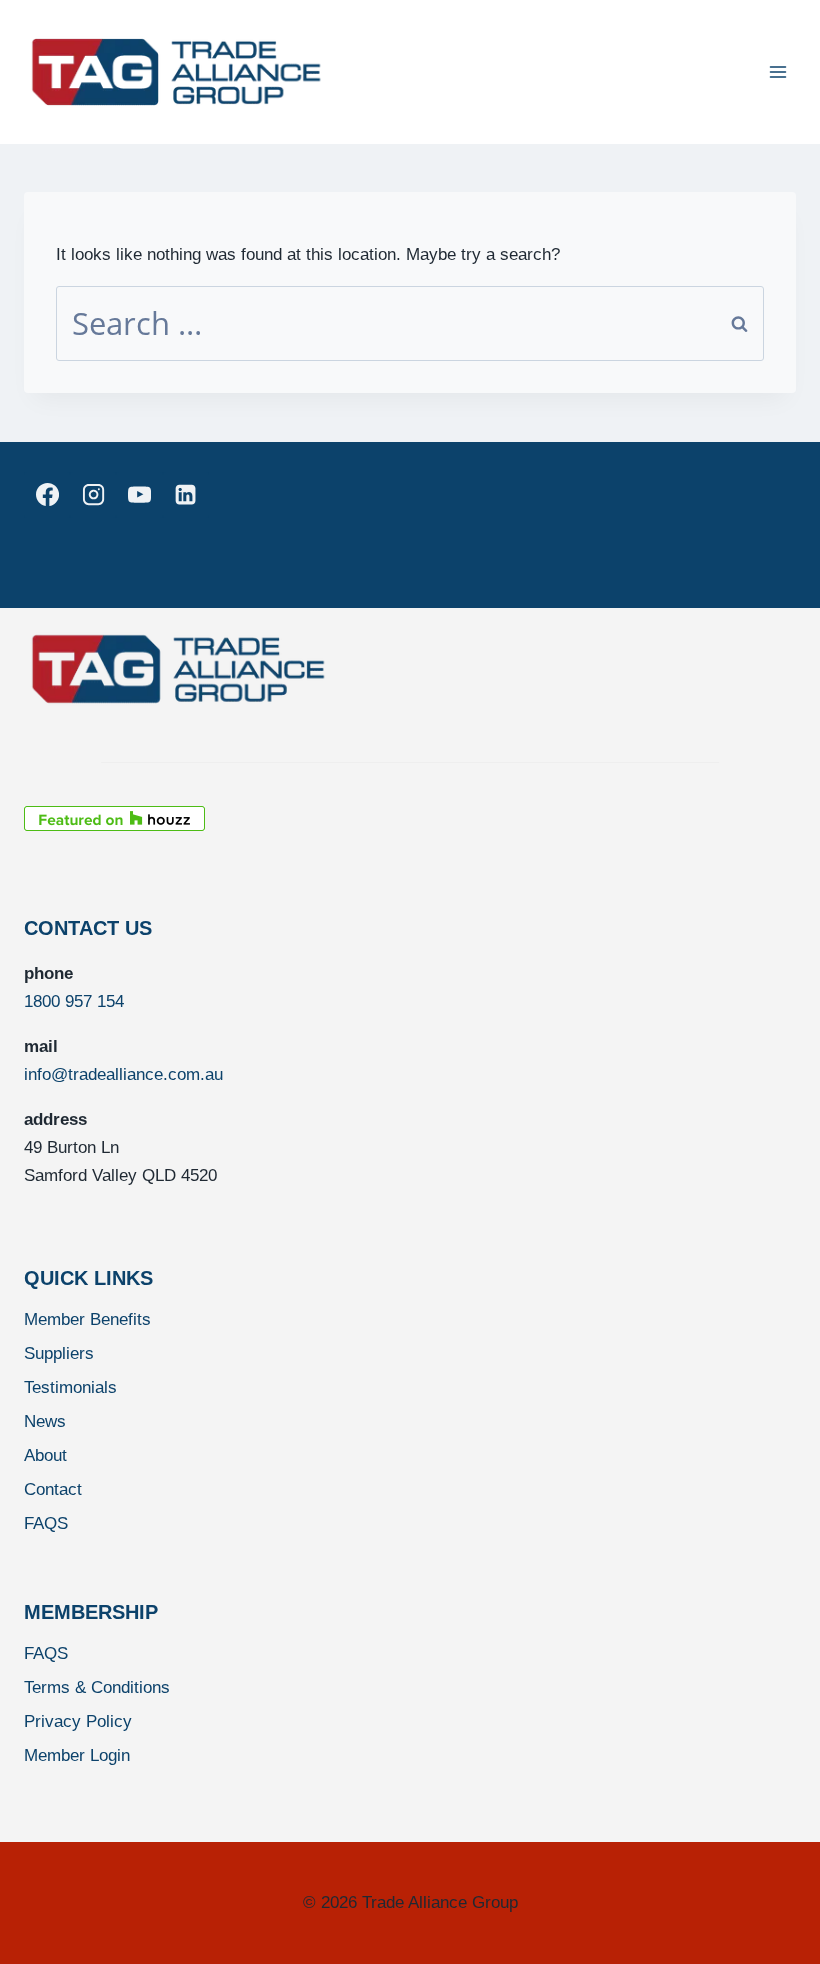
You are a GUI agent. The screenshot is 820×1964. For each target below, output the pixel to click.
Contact (53, 1489)
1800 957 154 (74, 1001)
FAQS (46, 1523)
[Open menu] (777, 71)
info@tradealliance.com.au (123, 1074)
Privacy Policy (78, 1721)
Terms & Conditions (97, 1687)
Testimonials (70, 1387)
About (45, 1455)
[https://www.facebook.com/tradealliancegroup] (47, 495)
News (45, 1421)
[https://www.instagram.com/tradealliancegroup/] (93, 495)
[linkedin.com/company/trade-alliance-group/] (186, 495)
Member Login (77, 1755)
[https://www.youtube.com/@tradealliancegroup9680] (139, 495)
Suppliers (59, 1353)
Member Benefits (87, 1319)
